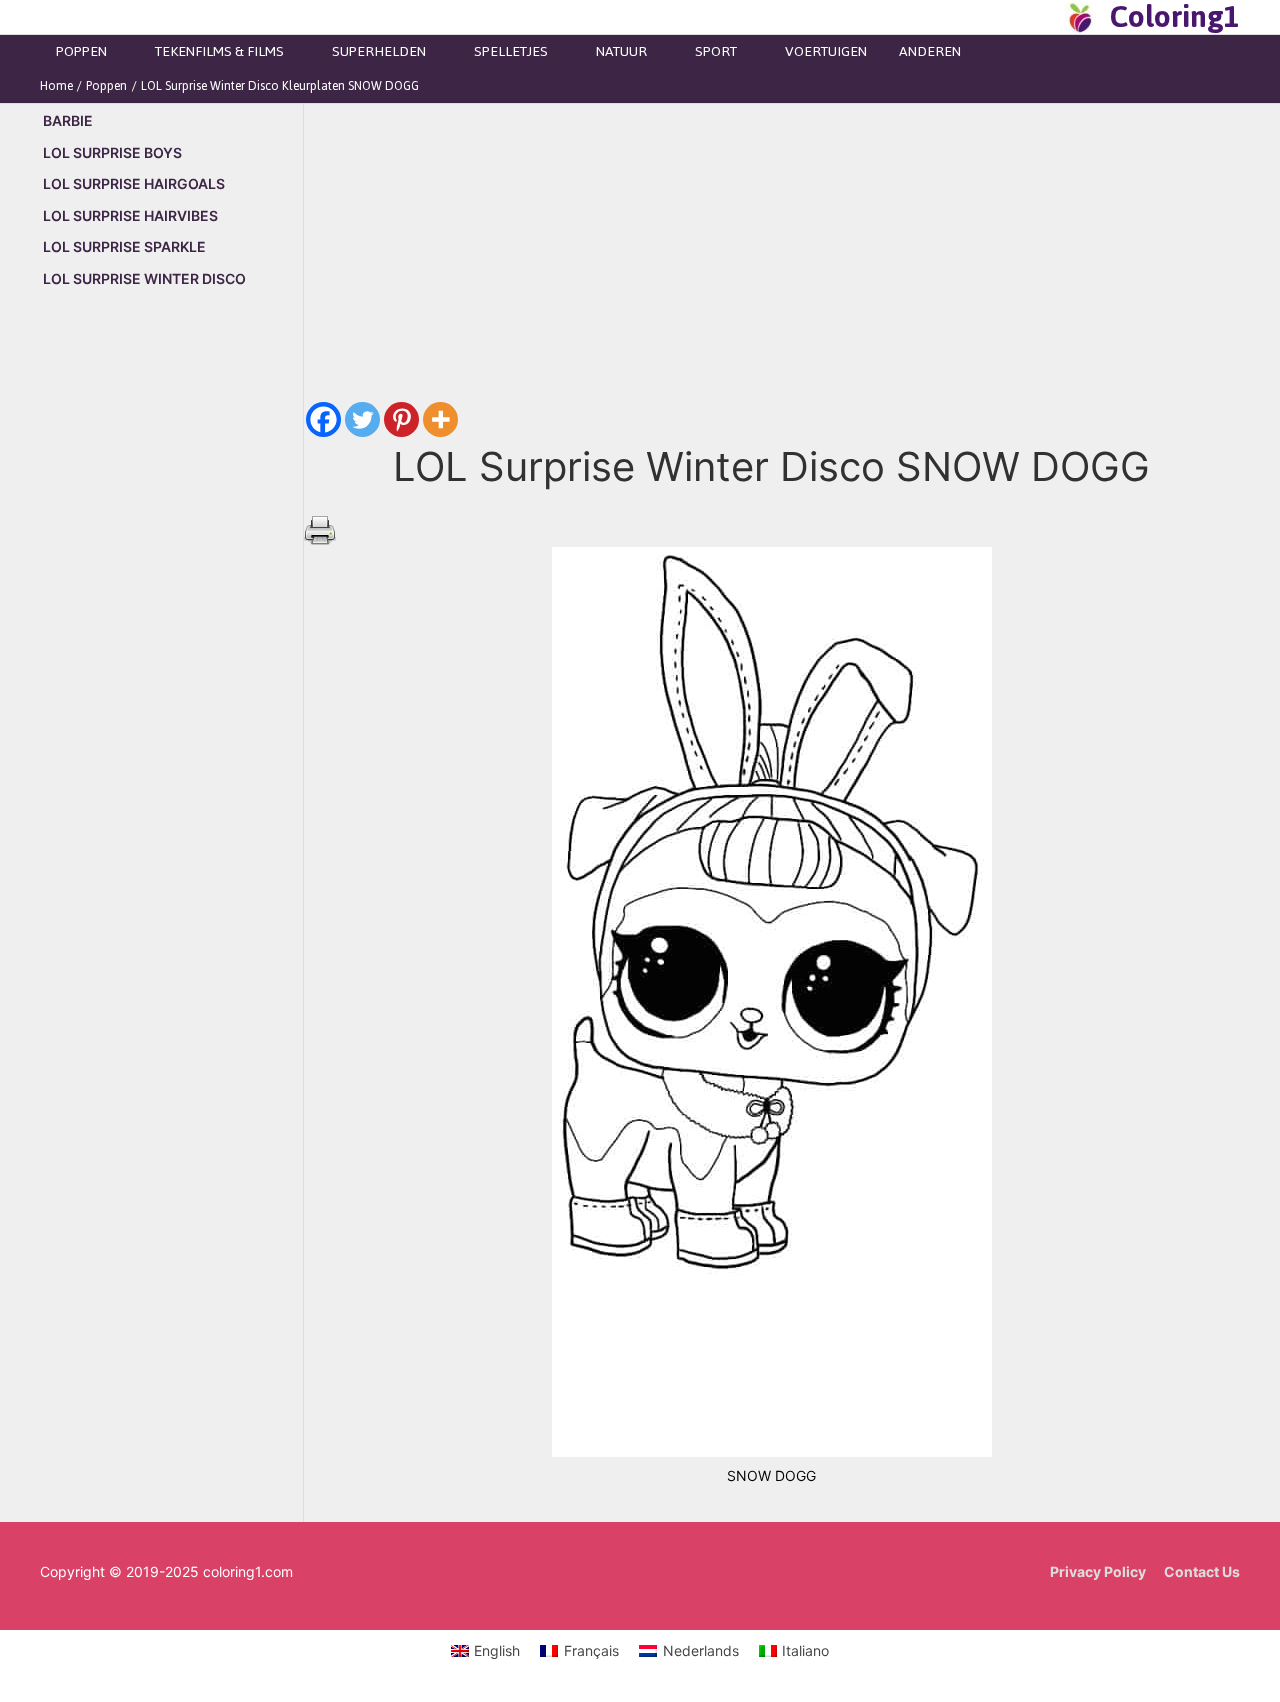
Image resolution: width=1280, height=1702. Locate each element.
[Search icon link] (1044, 17)
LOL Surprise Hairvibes (130, 215)
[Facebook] (323, 419)
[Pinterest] (401, 419)
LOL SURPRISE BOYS (112, 152)
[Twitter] (362, 419)
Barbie (68, 120)
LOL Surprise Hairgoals (134, 183)
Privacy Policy (1098, 1571)
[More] (440, 419)
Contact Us (1202, 1571)
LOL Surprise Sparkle (124, 246)
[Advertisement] (171, 646)
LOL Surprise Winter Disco (144, 278)
